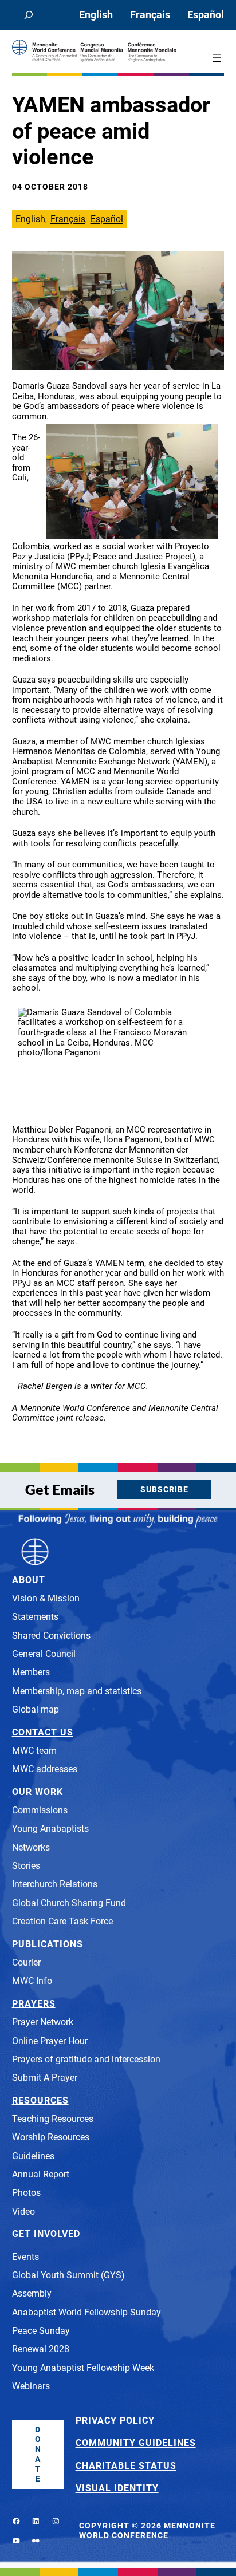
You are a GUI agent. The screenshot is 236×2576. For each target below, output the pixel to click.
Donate (38, 2454)
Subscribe (164, 1490)
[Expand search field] (29, 15)
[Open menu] (217, 58)
